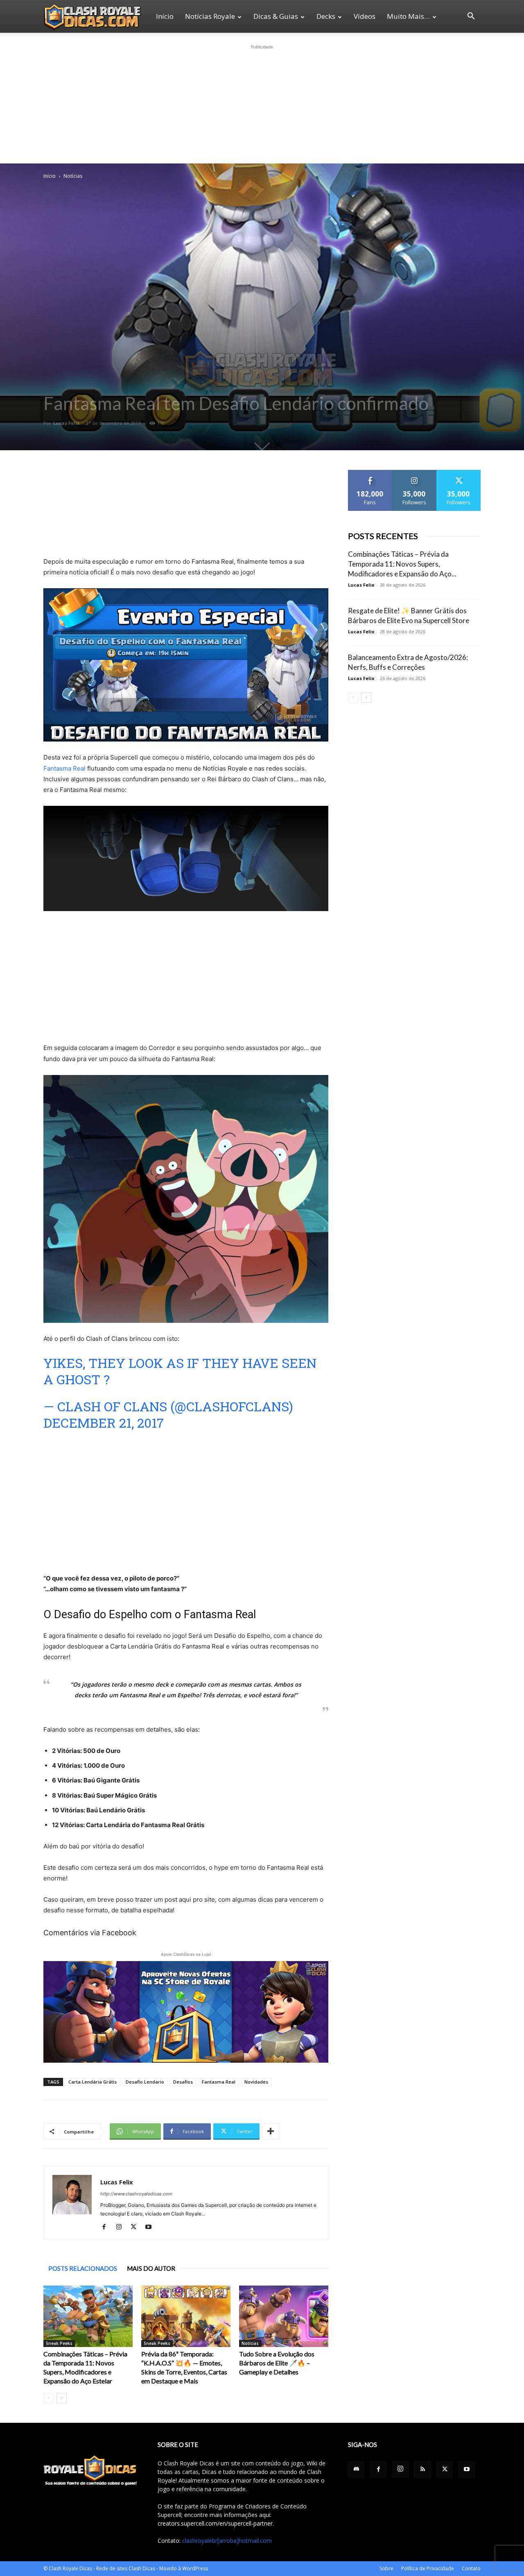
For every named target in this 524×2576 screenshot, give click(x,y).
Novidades (256, 2082)
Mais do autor (151, 2268)
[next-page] (62, 2398)
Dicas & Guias (276, 16)
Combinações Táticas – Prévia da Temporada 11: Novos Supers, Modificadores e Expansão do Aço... (402, 564)
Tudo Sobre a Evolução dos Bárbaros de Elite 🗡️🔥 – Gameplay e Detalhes (277, 2363)
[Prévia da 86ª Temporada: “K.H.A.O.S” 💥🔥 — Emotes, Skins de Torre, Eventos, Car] (186, 2316)
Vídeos (365, 16)
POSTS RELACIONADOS (83, 2268)
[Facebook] (107, 2227)
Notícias (250, 2343)
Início (165, 16)
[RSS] (422, 2469)
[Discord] (356, 2469)
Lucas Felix (66, 423)
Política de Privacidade (428, 2568)
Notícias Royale (210, 16)
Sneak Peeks (59, 2343)
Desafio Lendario (145, 2082)
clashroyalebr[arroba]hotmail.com (227, 2541)
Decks (326, 16)
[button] (471, 17)
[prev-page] (49, 2398)
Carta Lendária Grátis (93, 2082)
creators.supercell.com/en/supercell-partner (215, 2523)
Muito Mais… (408, 16)
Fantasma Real (64, 768)
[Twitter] (137, 2227)
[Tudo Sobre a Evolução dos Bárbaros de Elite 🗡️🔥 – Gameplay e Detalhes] (284, 2316)
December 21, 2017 (104, 1423)
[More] (271, 2132)
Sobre (386, 2568)
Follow (414, 473)
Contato (471, 2568)
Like (370, 473)
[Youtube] (151, 2227)
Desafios (183, 2082)
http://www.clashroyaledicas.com (136, 2194)
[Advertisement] (262, 102)
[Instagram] (122, 2227)
